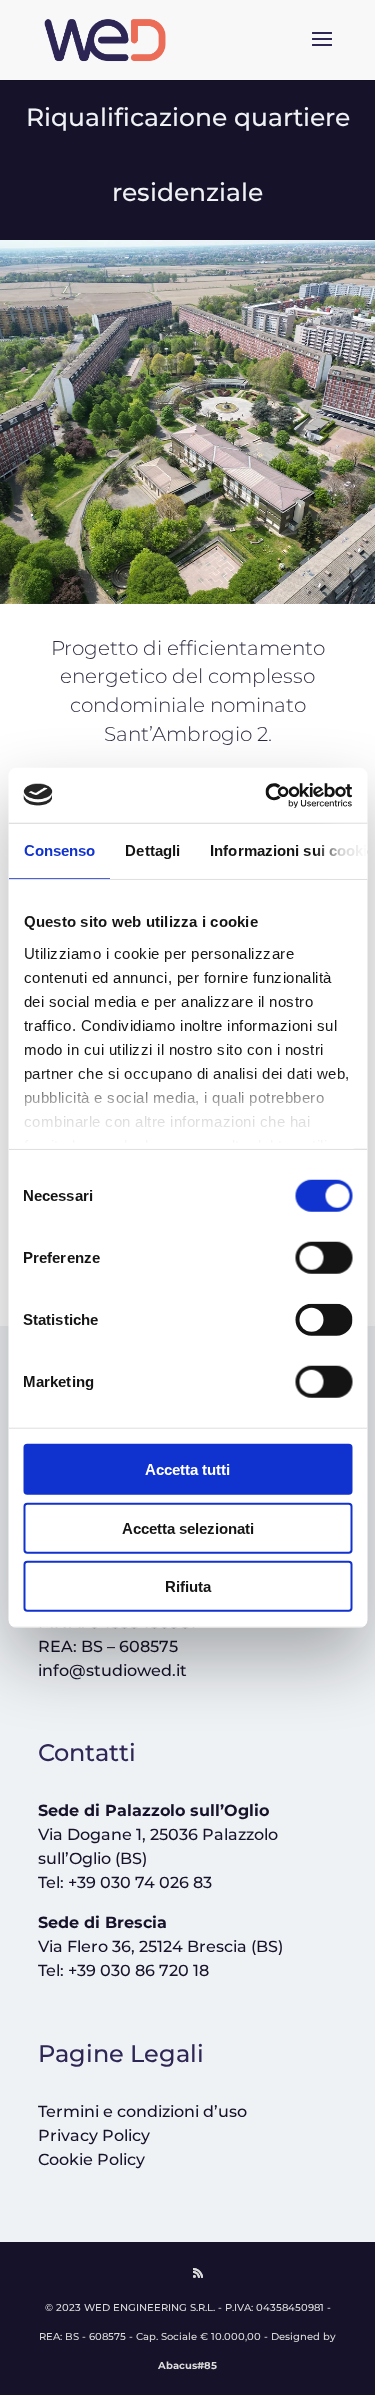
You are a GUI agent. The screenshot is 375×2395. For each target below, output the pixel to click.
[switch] (323, 1258)
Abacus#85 (187, 2365)
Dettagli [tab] (152, 850)
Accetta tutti (187, 1469)
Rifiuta (188, 1586)
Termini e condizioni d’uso (142, 2111)
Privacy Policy (94, 2135)
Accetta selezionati (188, 1527)
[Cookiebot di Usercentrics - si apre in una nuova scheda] (267, 795)
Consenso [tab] (59, 850)
